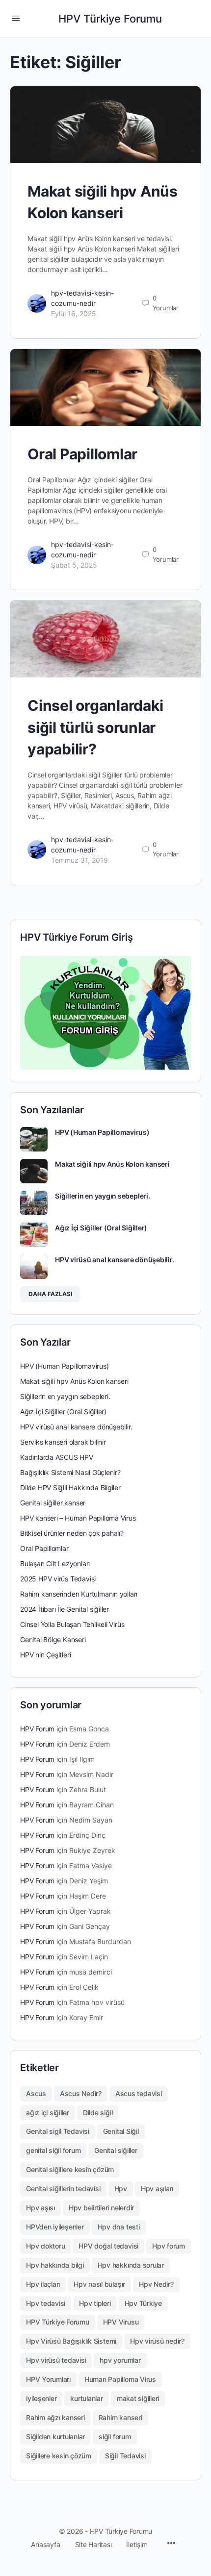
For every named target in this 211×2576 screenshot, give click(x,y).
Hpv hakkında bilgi (55, 2265)
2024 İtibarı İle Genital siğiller (65, 1609)
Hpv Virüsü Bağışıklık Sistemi (71, 2341)
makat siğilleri (138, 2398)
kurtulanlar (86, 2398)
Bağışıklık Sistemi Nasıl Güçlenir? (70, 1472)
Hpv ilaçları (43, 2284)
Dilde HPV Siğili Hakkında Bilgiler (70, 1488)
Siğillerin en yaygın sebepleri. (103, 1196)
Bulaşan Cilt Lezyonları (55, 1563)
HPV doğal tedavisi (108, 2246)
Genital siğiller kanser (53, 1503)
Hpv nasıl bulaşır (99, 2284)
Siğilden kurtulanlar (55, 2437)
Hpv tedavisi (46, 2303)
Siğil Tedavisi (125, 2456)
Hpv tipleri (95, 2303)
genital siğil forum (53, 2150)
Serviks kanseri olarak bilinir (63, 1442)
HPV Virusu (121, 2322)
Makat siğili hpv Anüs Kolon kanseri (112, 1164)
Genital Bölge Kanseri (53, 1639)
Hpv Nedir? (156, 2284)
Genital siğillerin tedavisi (63, 2188)
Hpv (121, 2188)
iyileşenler (41, 2398)
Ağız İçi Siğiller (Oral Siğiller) (101, 1228)
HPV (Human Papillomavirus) (102, 1132)
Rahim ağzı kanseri (55, 2417)
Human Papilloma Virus (120, 2379)
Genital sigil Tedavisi (58, 2131)
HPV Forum (37, 1729)
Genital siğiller (116, 2150)
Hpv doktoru (45, 2246)
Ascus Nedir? (81, 2093)
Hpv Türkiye (143, 2303)
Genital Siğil (121, 2131)
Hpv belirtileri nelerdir (101, 2208)
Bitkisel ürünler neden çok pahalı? (72, 1533)
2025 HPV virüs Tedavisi (58, 1579)
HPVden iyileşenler (55, 2227)
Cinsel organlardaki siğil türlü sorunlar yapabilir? (95, 727)
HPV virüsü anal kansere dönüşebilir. (114, 1260)
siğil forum (115, 2437)
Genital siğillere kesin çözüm (70, 2169)
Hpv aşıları (157, 2188)
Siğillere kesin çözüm (59, 2456)
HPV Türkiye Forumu (110, 19)
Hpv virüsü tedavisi (56, 2360)
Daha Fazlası (50, 1294)
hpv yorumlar (120, 2360)
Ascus (36, 2093)
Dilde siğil (98, 2113)
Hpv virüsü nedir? (157, 2341)
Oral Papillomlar (82, 454)
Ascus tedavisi (139, 2093)
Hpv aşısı (40, 2208)
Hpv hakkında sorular (131, 2265)
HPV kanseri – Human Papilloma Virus (78, 1518)
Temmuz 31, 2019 (79, 860)
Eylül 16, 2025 (74, 313)
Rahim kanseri (120, 2417)
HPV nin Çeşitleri (45, 1655)
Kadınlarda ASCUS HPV (57, 1457)
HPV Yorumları (48, 2379)
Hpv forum (169, 2246)
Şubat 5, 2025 (74, 565)
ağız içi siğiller (48, 2113)
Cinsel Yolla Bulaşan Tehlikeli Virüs (72, 1624)
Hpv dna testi (119, 2227)
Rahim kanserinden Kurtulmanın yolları (79, 1594)
